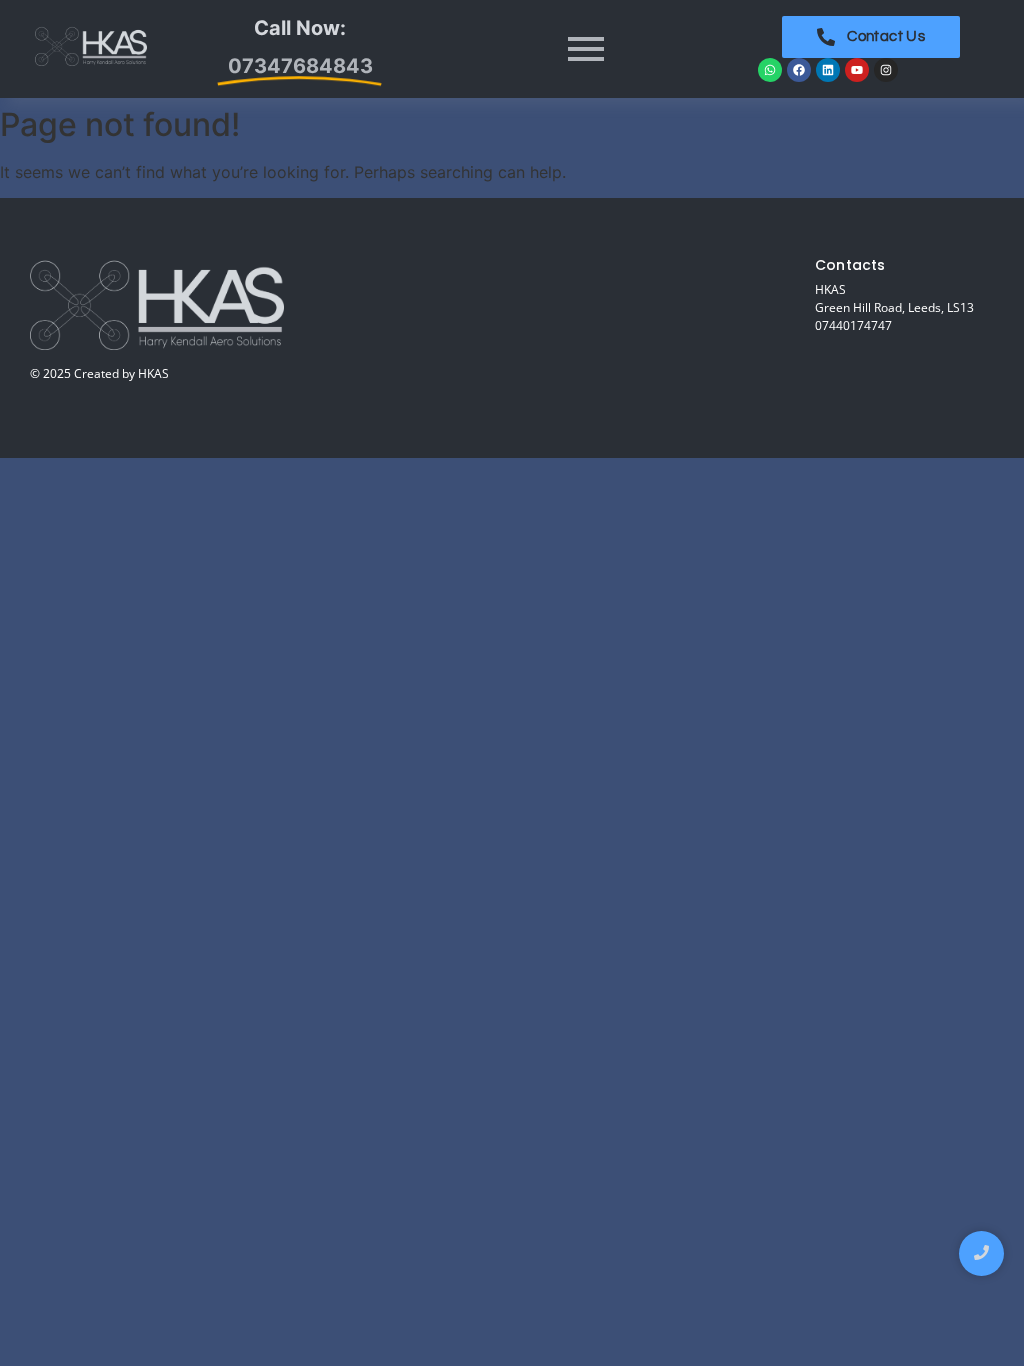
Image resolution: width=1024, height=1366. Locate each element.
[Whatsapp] (770, 70)
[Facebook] (799, 70)
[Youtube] (857, 70)
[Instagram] (886, 70)
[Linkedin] (828, 70)
